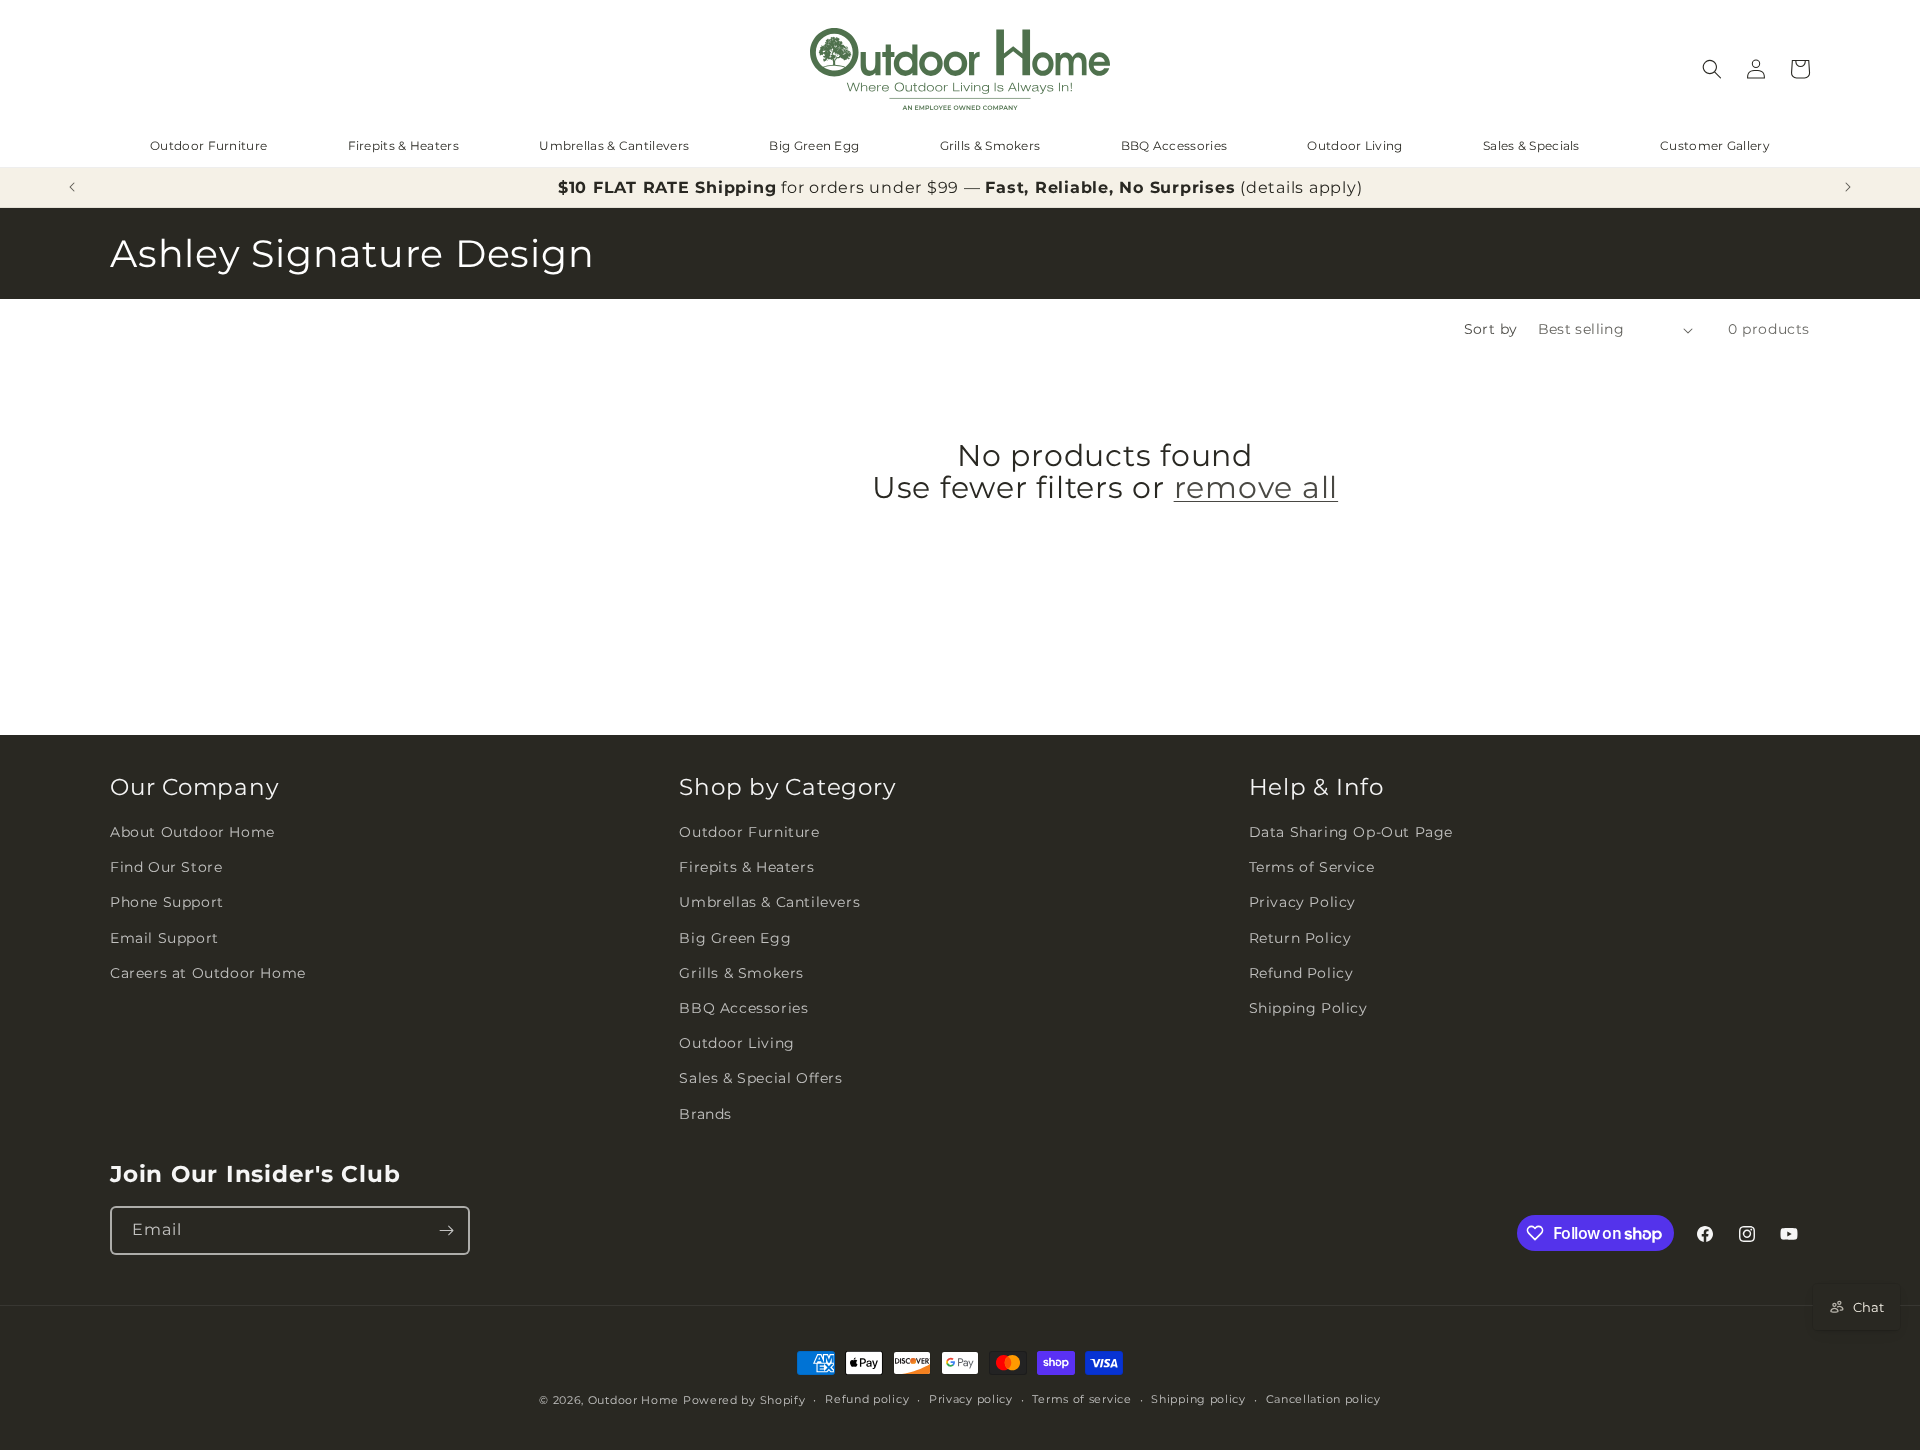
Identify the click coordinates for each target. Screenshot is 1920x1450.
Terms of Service (1312, 868)
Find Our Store (166, 868)
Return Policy (1300, 938)
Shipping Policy (1308, 1008)
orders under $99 (884, 187)
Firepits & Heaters (403, 145)
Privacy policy (971, 1399)
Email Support (164, 938)
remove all (1256, 489)
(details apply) (1301, 187)
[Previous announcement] (72, 187)
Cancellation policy (1323, 1399)
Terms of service (1081, 1399)
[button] (1712, 69)
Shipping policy (1198, 1399)
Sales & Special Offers (760, 1079)
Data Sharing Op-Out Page (1351, 832)
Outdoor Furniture (208, 145)
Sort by (1491, 329)
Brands (705, 1114)
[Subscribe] (446, 1230)
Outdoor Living (1354, 145)
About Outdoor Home (192, 832)
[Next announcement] (1848, 187)
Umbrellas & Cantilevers (614, 145)
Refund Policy (1301, 973)
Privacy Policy (1302, 903)
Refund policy (867, 1399)
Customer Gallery (1715, 145)
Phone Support (167, 903)
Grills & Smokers (990, 145)
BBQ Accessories (1174, 145)
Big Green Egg (814, 145)
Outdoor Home (633, 1400)
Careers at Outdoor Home (208, 973)
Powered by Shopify (744, 1400)
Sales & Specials (1531, 145)
